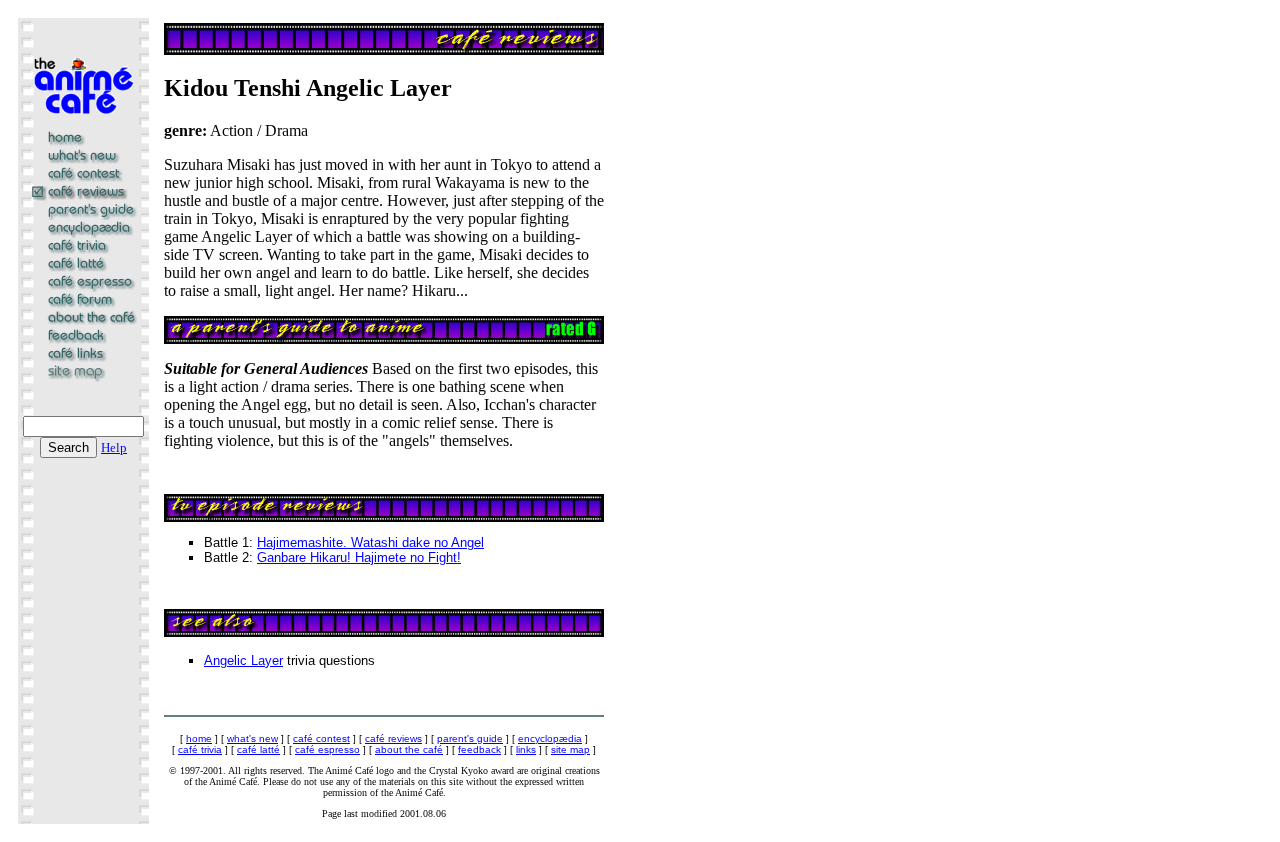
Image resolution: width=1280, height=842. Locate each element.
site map (570, 749)
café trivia (200, 749)
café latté (258, 749)
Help (114, 447)
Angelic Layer (243, 660)
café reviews (393, 738)
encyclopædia (550, 738)
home (199, 738)
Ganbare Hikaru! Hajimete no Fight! (359, 557)
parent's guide (470, 738)
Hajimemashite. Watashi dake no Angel (370, 542)
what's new (252, 738)
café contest (321, 738)
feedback (479, 749)
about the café (409, 749)
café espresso (327, 749)
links (526, 749)
